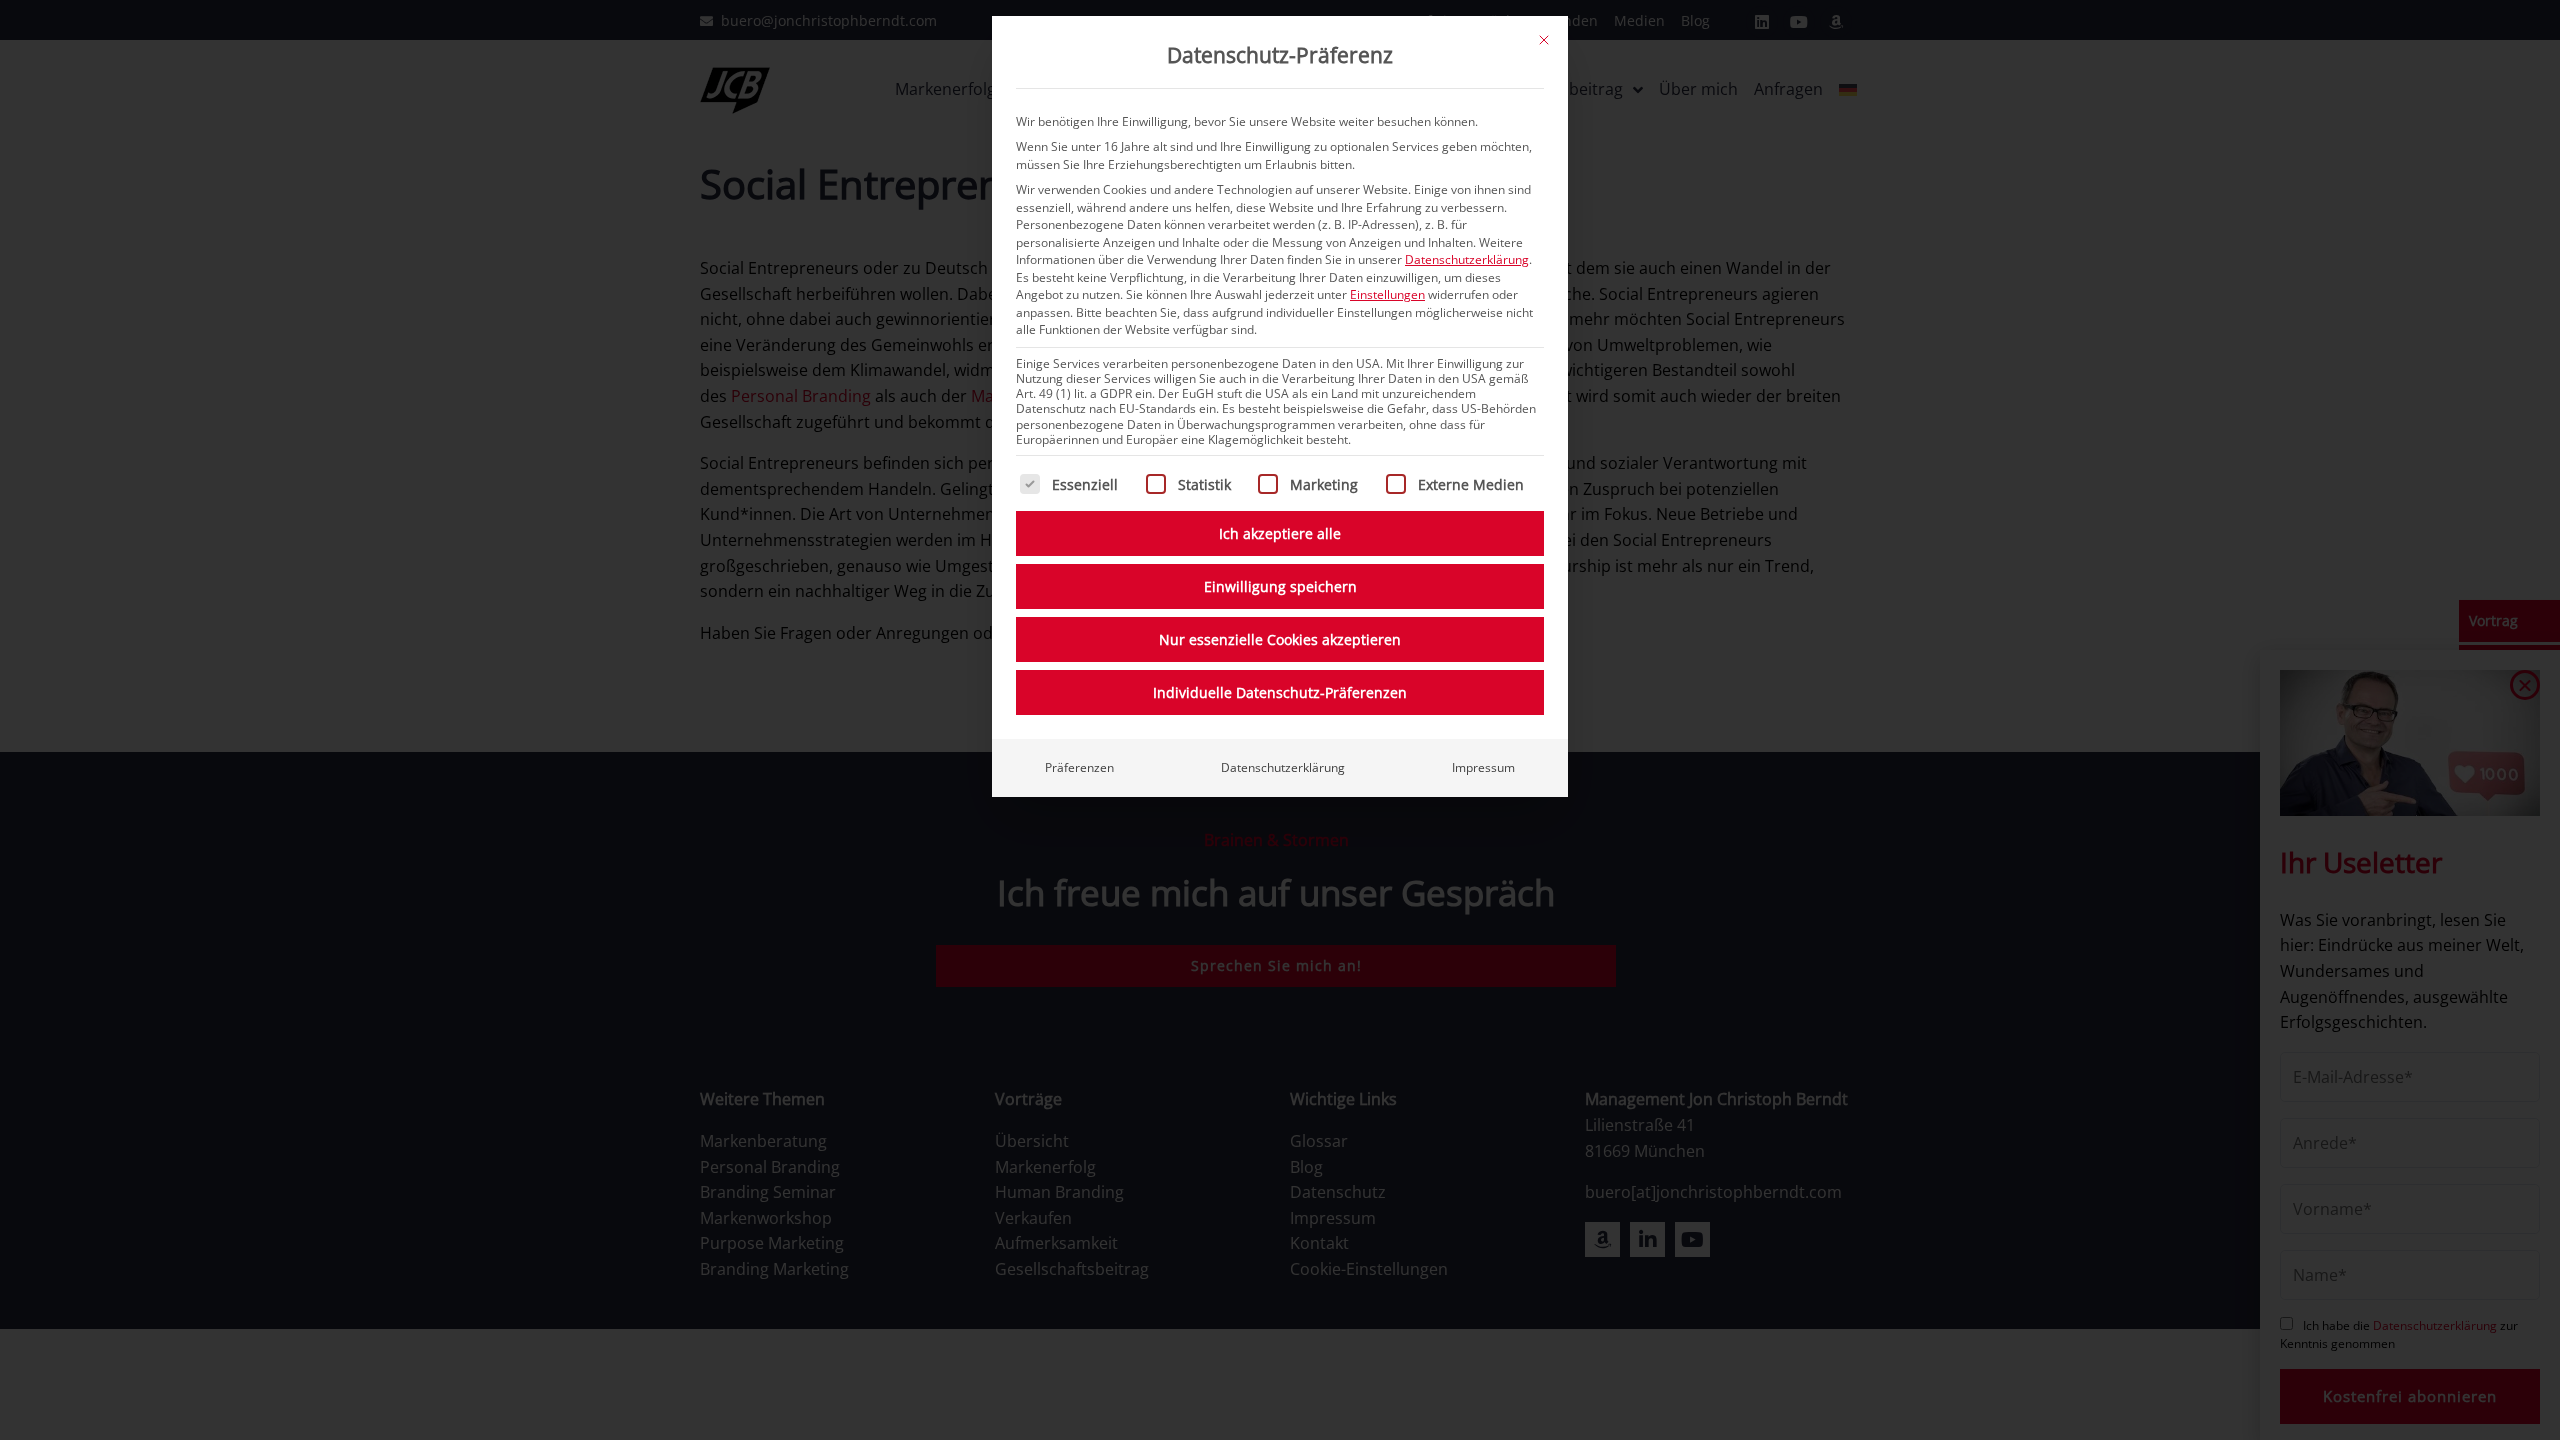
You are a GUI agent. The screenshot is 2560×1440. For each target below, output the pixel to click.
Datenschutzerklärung (1467, 259)
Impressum (1483, 767)
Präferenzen (1079, 767)
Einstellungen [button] (1387, 294)
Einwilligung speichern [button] (1280, 586)
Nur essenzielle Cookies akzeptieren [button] (1280, 639)
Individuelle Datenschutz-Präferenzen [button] (1280, 692)
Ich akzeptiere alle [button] (1280, 533)
